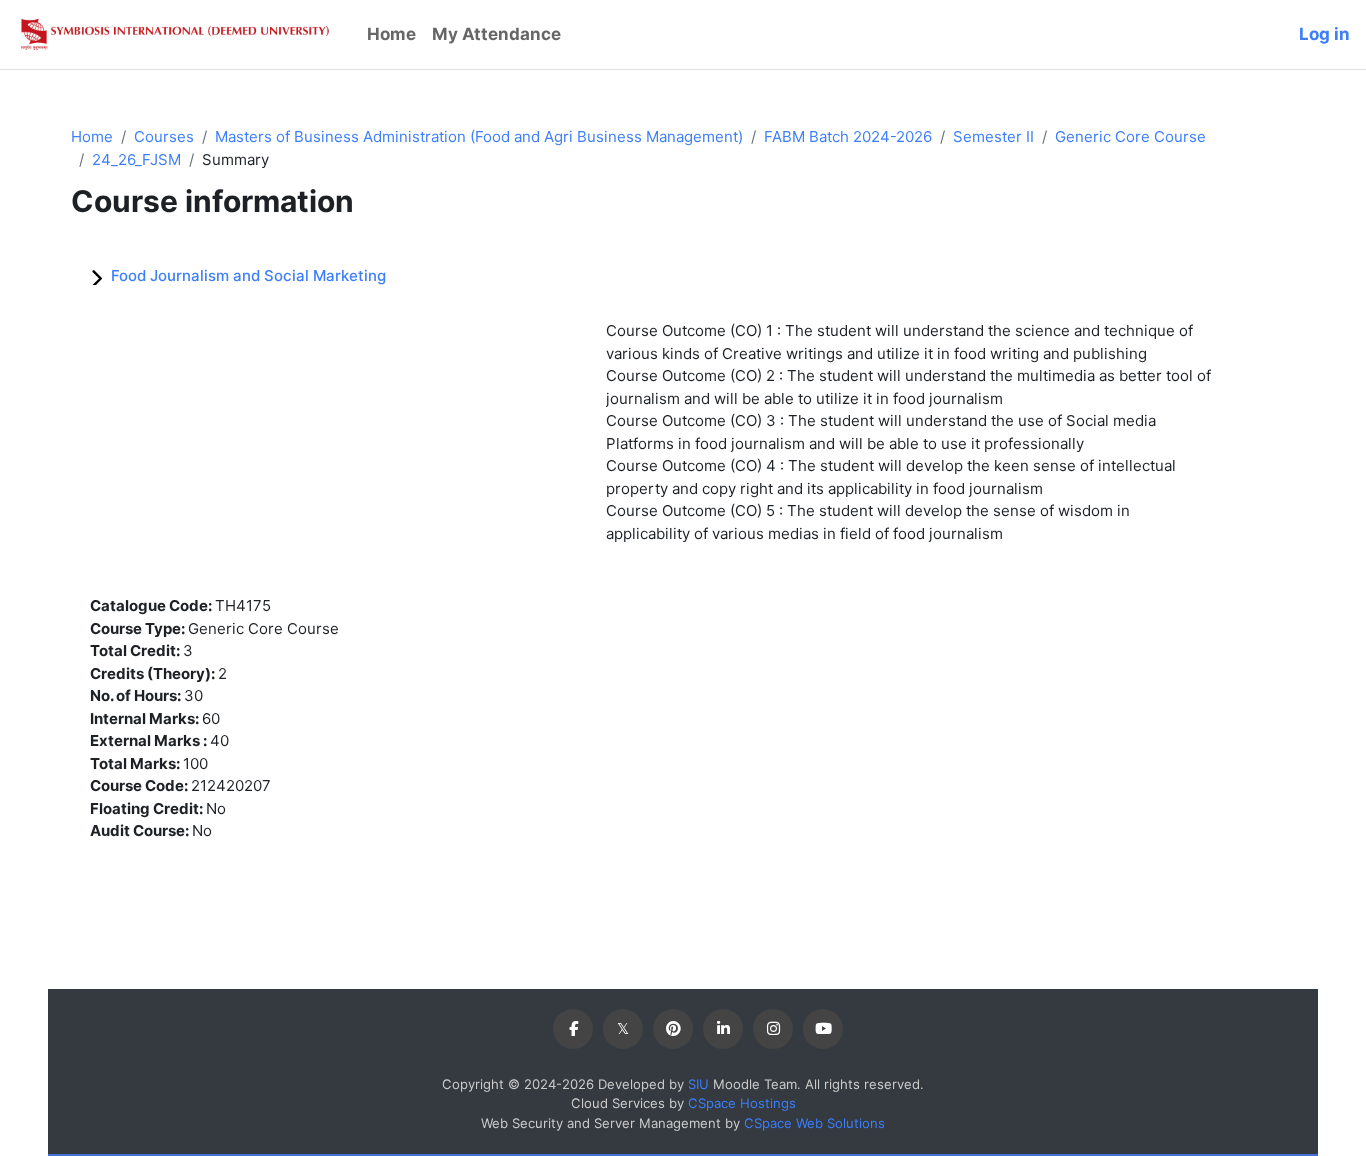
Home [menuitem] (391, 34)
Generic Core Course (1130, 136)
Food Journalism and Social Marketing (248, 275)
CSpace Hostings (742, 1103)
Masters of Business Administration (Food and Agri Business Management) (479, 136)
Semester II (993, 136)
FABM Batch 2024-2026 (848, 136)
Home (92, 136)
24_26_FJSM (136, 159)
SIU (698, 1084)
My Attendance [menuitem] (496, 34)
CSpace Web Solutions (814, 1123)
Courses (164, 136)
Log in (1324, 34)
